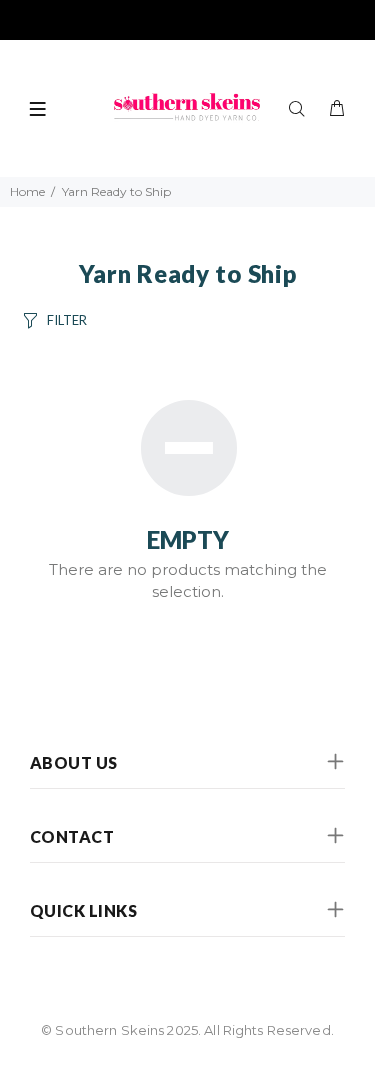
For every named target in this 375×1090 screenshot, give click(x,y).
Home (27, 191)
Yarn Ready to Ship (116, 191)
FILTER (67, 320)
